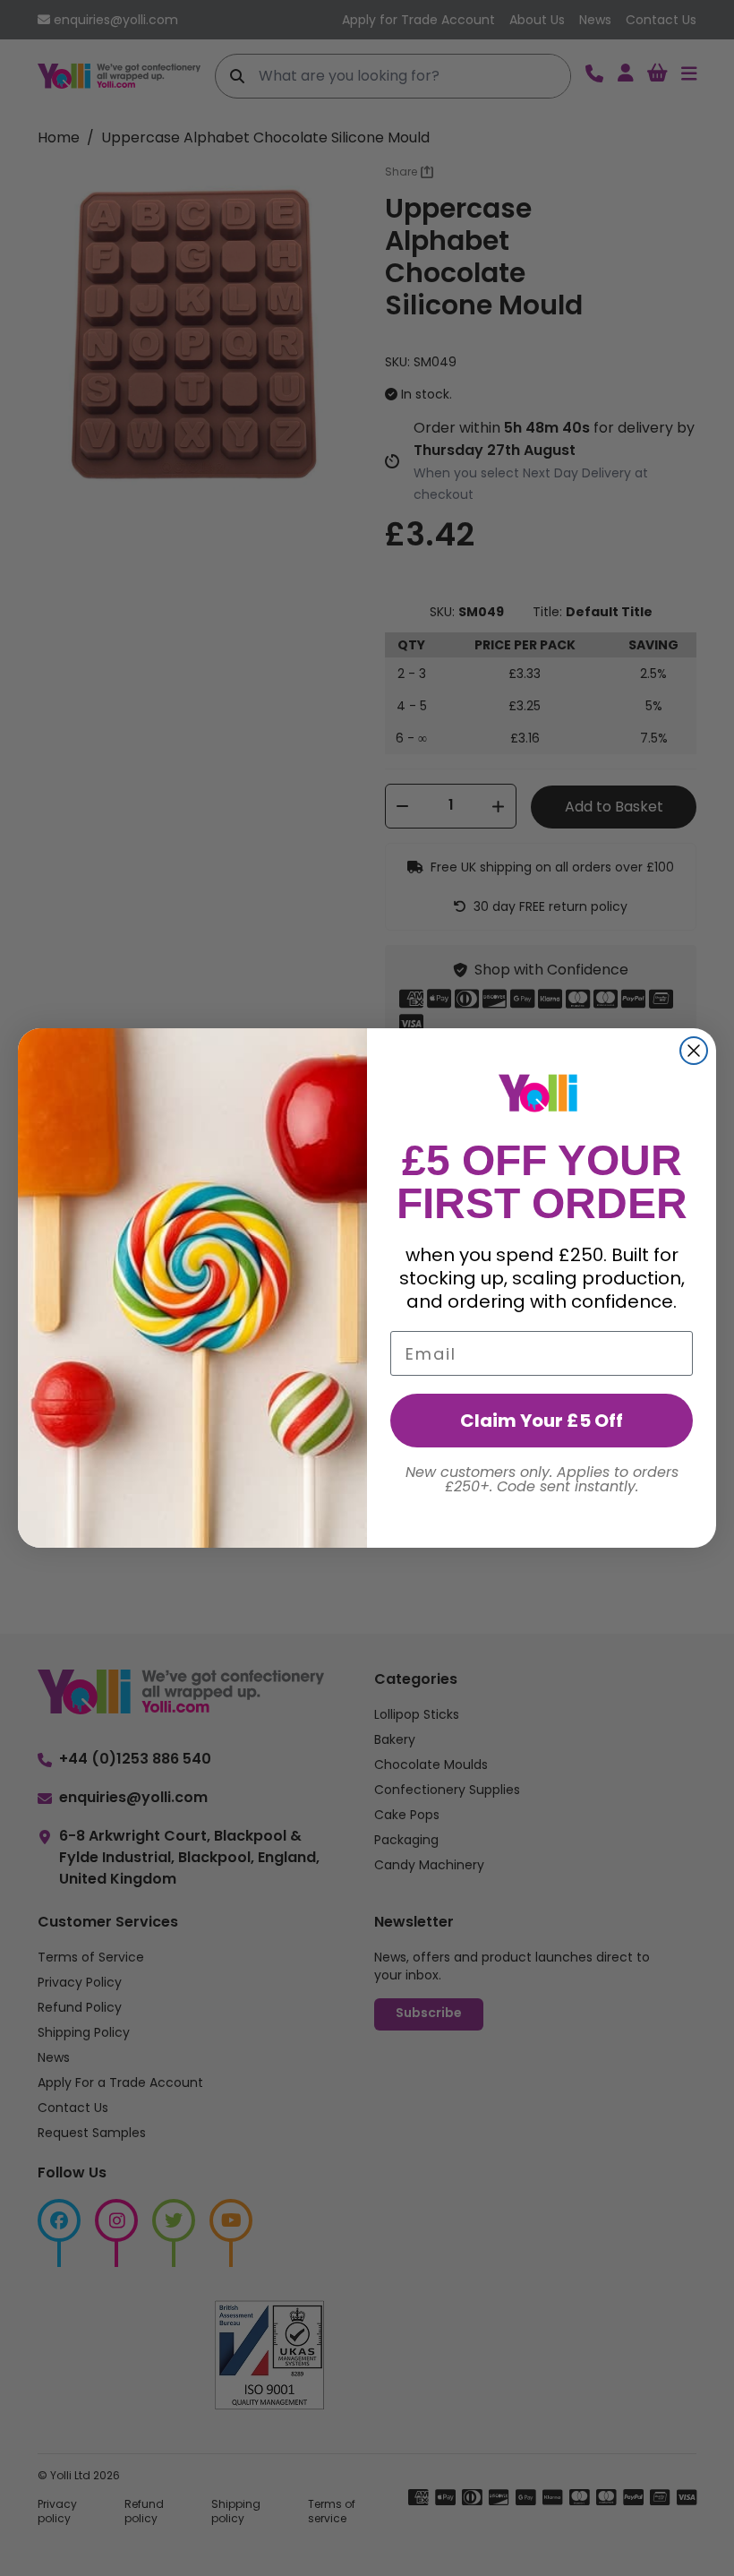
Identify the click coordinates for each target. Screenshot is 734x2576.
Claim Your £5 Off (542, 1421)
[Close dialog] (694, 1051)
